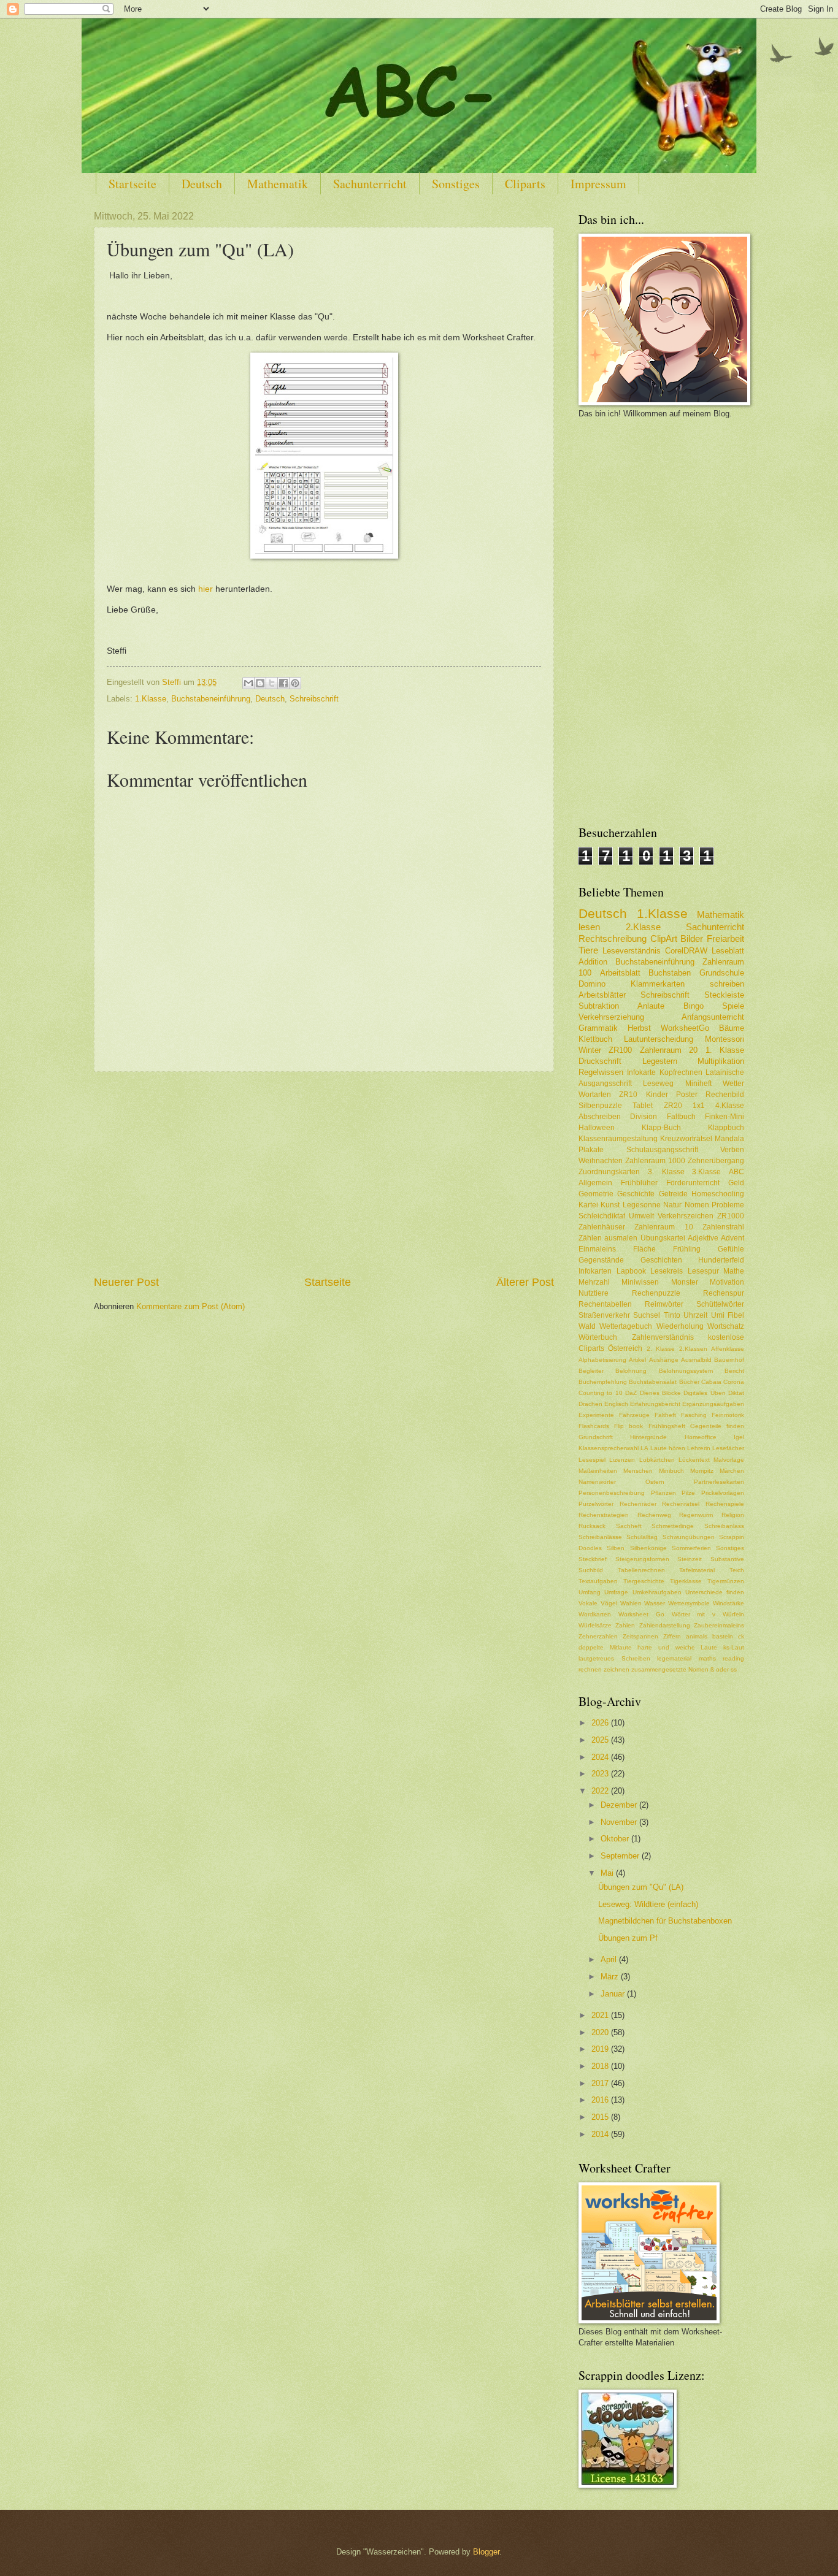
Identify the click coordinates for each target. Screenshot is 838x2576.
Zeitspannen (640, 1636)
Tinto (672, 1315)
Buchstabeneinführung (211, 699)
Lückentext (694, 1460)
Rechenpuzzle (656, 1293)
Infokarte (641, 1072)
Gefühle (731, 1249)
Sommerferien (691, 1548)
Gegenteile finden (717, 1426)
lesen (589, 927)
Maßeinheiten (598, 1471)
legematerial (674, 1658)
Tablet (643, 1106)
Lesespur (703, 1271)
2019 (601, 2049)
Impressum (598, 184)
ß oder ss (724, 1669)
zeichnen (617, 1669)
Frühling (687, 1249)
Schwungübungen (689, 1537)
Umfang (590, 1592)
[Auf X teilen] (272, 683)
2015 (601, 2117)
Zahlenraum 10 (663, 1227)
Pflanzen (663, 1493)
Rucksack (592, 1526)
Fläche (644, 1249)
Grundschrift (596, 1437)
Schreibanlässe (600, 1537)
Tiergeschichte (644, 1581)
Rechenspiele (725, 1504)
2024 (601, 1757)
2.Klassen (693, 1349)
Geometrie (596, 1194)
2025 (601, 1740)
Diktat (736, 1393)
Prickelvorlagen (723, 1493)
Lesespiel (592, 1460)
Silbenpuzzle (600, 1106)
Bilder (692, 938)
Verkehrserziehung (611, 1017)
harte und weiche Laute (677, 1647)
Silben (616, 1548)
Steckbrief (593, 1559)
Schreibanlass (724, 1526)
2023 (601, 1774)
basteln (723, 1636)
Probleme (728, 1205)
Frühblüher (639, 1183)
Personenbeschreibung (612, 1493)
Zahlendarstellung (665, 1625)
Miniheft (698, 1084)
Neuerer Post (126, 1282)
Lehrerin (699, 1448)
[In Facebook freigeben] (283, 683)
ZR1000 (731, 1216)
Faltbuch (681, 1117)
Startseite (133, 184)
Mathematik (278, 184)
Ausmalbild (696, 1360)
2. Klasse (661, 1349)
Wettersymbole (689, 1603)
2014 (601, 2134)
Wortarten (595, 1095)
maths (707, 1658)
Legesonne (642, 1205)
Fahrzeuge (634, 1415)
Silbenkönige (648, 1548)
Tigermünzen (726, 1581)
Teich (737, 1570)
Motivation (727, 1282)
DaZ (631, 1393)
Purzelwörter (596, 1504)
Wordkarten (595, 1614)
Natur (672, 1205)
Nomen (697, 1205)
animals (697, 1636)
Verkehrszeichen (686, 1216)
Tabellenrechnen (641, 1570)
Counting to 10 (601, 1393)
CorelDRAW (686, 951)
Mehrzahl (594, 1282)
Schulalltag (642, 1537)
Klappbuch (726, 1128)
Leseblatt (728, 951)
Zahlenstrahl (723, 1227)
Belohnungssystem (686, 1371)
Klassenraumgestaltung (618, 1139)
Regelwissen (601, 1072)
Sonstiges (456, 184)
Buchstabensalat (653, 1382)
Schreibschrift (314, 699)
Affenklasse (728, 1349)
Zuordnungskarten (609, 1172)
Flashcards (594, 1426)
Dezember (620, 1805)
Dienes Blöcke (660, 1393)
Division (644, 1117)
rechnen (590, 1669)
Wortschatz (726, 1326)
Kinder (657, 1095)
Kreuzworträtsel (686, 1139)
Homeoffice (701, 1437)
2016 (601, 2100)
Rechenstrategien (604, 1515)
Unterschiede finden (715, 1592)
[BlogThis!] (260, 683)
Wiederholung (680, 1326)
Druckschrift (600, 1061)
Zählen (590, 1238)
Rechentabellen (605, 1304)
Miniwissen (640, 1282)
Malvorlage (729, 1460)
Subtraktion (599, 1006)
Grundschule (722, 973)
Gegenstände (601, 1260)
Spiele (733, 1006)
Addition (593, 962)
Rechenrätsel (681, 1504)
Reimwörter (664, 1304)
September (621, 1856)
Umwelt (641, 1216)
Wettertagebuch (626, 1326)
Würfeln (733, 1614)
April (610, 1959)
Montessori (725, 1039)
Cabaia (711, 1382)
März (611, 1977)
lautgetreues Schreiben (614, 1658)
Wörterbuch (598, 1337)
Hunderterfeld (721, 1260)
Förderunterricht (693, 1183)
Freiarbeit (725, 938)
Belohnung (631, 1371)
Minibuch (671, 1471)
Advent (732, 1238)
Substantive (727, 1559)
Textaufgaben (598, 1581)
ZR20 (673, 1106)
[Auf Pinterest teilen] (295, 683)
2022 (601, 1791)
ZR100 (620, 1050)
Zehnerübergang (716, 1161)
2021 (601, 2015)
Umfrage (616, 1592)
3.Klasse (706, 1172)
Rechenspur (724, 1293)
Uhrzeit (695, 1315)
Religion (733, 1515)
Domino (592, 984)
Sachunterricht (370, 184)
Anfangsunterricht (713, 1017)
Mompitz (702, 1471)
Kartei (588, 1205)
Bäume (732, 1028)
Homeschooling (718, 1194)
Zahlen (625, 1625)
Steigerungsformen (642, 1559)
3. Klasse (666, 1172)
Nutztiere (594, 1293)
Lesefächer (728, 1448)
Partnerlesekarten (719, 1482)
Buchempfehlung (603, 1382)
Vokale (588, 1603)
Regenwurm (696, 1515)
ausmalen (621, 1238)
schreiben (727, 984)
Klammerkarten (658, 984)
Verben (732, 1150)
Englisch (616, 1404)
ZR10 (628, 1095)
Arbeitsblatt (620, 973)
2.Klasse (643, 927)
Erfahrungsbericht (655, 1404)
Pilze (688, 1493)
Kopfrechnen (681, 1072)
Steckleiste (724, 995)
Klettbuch (595, 1039)
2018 (601, 2066)
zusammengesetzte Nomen (670, 1669)
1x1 (699, 1106)
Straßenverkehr (604, 1315)
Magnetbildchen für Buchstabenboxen (665, 1921)
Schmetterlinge (673, 1526)
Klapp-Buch (661, 1128)
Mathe (734, 1271)
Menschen (638, 1471)
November (620, 1822)
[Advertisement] (324, 1173)
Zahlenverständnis (663, 1337)
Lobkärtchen (657, 1460)
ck (741, 1636)
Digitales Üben (704, 1393)
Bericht (734, 1371)
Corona (734, 1382)
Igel (739, 1437)
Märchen (732, 1471)
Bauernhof (729, 1360)
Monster (685, 1282)
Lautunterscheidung (659, 1039)
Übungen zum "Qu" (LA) (641, 1887)
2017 (601, 2083)
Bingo (694, 1006)
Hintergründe (648, 1437)
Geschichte (636, 1194)
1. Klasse (725, 1050)
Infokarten (595, 1271)
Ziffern (672, 1636)
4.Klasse (730, 1106)
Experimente (596, 1415)
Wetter (733, 1084)
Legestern (660, 1061)
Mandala (729, 1139)
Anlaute (651, 1006)
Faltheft (665, 1415)
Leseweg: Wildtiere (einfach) (648, 1904)
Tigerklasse (686, 1581)
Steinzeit (690, 1559)
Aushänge (664, 1360)
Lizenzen (622, 1460)
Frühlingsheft (667, 1426)
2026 (601, 1723)
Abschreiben (600, 1117)
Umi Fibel (728, 1315)
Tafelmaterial (697, 1570)
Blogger (486, 2552)
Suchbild (591, 1570)
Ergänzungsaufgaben (713, 1404)
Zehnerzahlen (598, 1636)
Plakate (591, 1150)
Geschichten (661, 1260)
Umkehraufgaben (657, 1592)
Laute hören (668, 1448)
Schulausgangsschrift (662, 1150)
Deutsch (202, 184)
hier (206, 589)
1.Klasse (151, 699)
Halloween (597, 1128)
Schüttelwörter (720, 1304)
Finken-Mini (725, 1117)
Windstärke (728, 1603)
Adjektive (703, 1238)
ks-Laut (734, 1647)
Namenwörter (597, 1482)
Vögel (609, 1603)
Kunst (610, 1205)
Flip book (628, 1426)
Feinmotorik (728, 1415)
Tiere (588, 950)
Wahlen (631, 1603)
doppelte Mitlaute (605, 1647)
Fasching (694, 1415)
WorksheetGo (685, 1028)
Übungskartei (663, 1238)
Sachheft (629, 1526)
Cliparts (525, 184)
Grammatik (598, 1028)
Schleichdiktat (602, 1216)
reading (733, 1658)
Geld (736, 1183)
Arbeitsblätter (602, 995)
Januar (614, 1994)
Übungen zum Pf (628, 1938)
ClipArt (664, 938)
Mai (608, 1873)
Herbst (639, 1028)
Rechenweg (654, 1515)
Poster (687, 1095)
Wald (587, 1326)
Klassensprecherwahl (609, 1448)
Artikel (637, 1360)
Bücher (689, 1382)
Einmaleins (597, 1249)
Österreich (625, 1348)
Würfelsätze (595, 1625)
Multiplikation (721, 1061)
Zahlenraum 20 (669, 1050)
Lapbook (631, 1271)
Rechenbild (725, 1095)
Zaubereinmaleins (719, 1625)
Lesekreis (667, 1271)
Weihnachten (601, 1161)
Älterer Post (525, 1282)
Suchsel (647, 1315)
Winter (590, 1050)
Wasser (655, 1603)
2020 (601, 2032)
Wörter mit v (694, 1614)
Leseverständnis (632, 951)
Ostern (655, 1482)
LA (644, 1448)
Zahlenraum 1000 (655, 1161)
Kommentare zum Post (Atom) (190, 1306)
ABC (736, 1172)
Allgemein (595, 1183)
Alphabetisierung (602, 1360)
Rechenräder (638, 1504)
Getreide (673, 1194)
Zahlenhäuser (602, 1227)
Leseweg (658, 1084)
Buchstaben (670, 973)
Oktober (616, 1839)
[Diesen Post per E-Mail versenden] (248, 683)
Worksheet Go (641, 1614)
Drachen (590, 1404)
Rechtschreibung (613, 938)
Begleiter (591, 1371)
